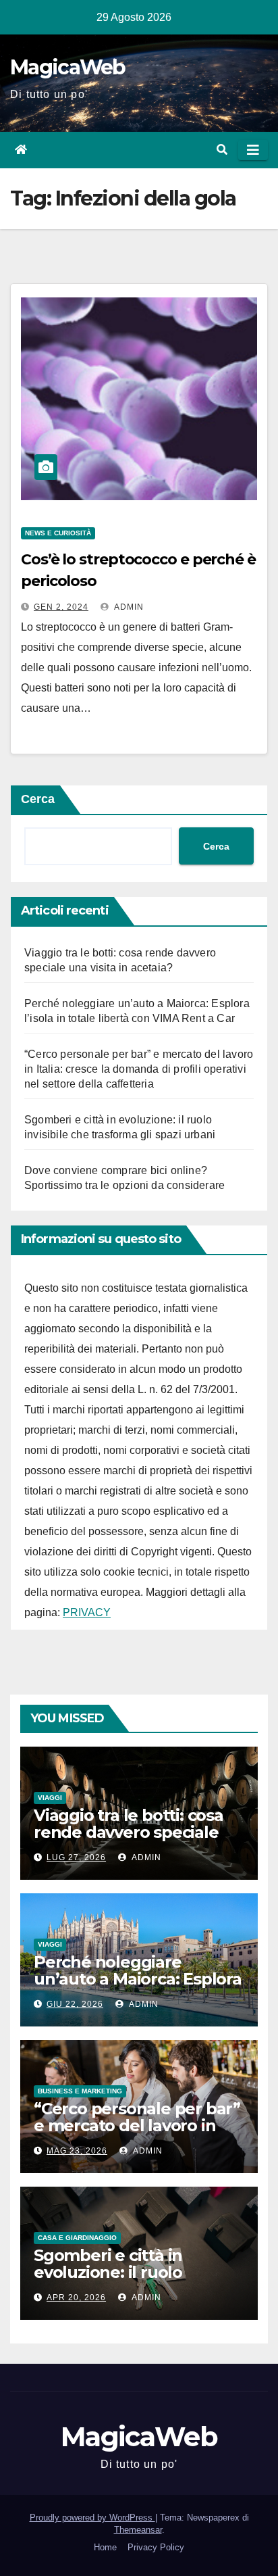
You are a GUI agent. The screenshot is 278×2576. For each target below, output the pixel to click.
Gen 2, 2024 (61, 607)
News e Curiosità (58, 533)
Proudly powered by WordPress (92, 2518)
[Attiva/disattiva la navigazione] (253, 150)
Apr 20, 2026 (76, 2298)
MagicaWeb (68, 67)
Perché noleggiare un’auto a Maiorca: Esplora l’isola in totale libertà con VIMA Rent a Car (138, 1987)
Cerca (38, 799)
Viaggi (50, 1798)
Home (105, 2547)
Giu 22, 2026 (75, 2004)
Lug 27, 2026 (76, 1857)
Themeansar (138, 2530)
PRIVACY (87, 1612)
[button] (222, 150)
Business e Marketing (80, 2091)
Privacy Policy (156, 2547)
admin (128, 607)
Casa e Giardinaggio (77, 2238)
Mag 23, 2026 (77, 2151)
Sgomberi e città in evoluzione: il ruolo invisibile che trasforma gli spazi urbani (137, 2281)
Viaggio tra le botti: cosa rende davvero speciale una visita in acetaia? (129, 1832)
